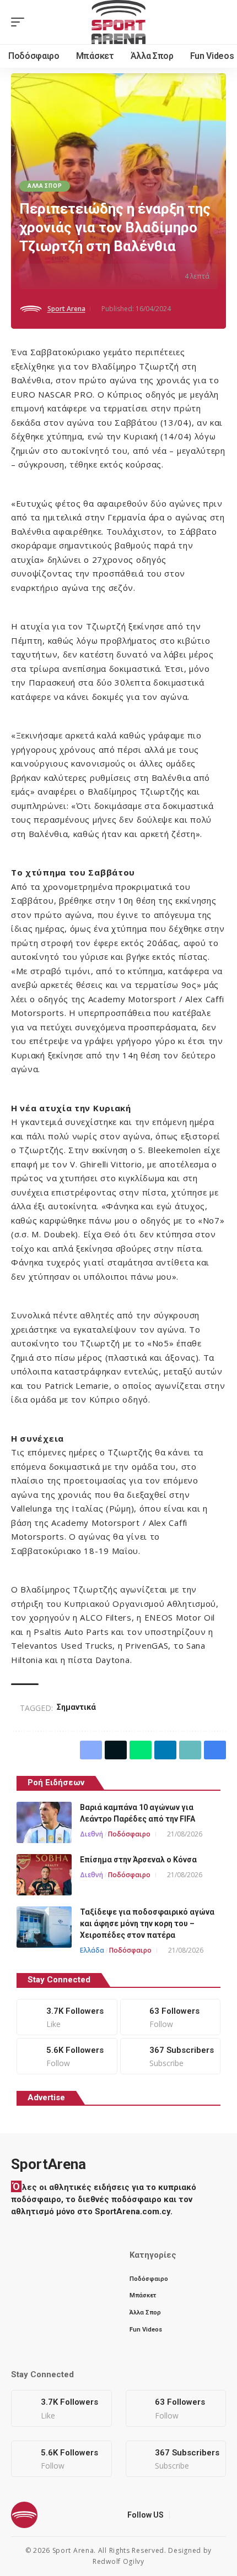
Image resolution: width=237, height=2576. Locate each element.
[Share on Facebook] (44, 276)
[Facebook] (67, 2017)
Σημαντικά (76, 1707)
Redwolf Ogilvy (118, 2561)
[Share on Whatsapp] (78, 276)
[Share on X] (61, 276)
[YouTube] (206, 2515)
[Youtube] (171, 2056)
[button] (20, 22)
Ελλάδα (92, 1950)
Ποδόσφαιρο (129, 1834)
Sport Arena (66, 309)
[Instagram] (67, 2056)
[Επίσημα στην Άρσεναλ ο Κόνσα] (44, 1875)
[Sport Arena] (118, 22)
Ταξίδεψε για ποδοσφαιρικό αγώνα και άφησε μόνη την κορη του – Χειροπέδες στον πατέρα (147, 1923)
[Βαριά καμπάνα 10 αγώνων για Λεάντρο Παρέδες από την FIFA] (44, 1822)
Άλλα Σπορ (45, 186)
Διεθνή (91, 1834)
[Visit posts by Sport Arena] (31, 309)
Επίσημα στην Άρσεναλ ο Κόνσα (138, 1860)
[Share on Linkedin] (95, 276)
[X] (171, 2017)
